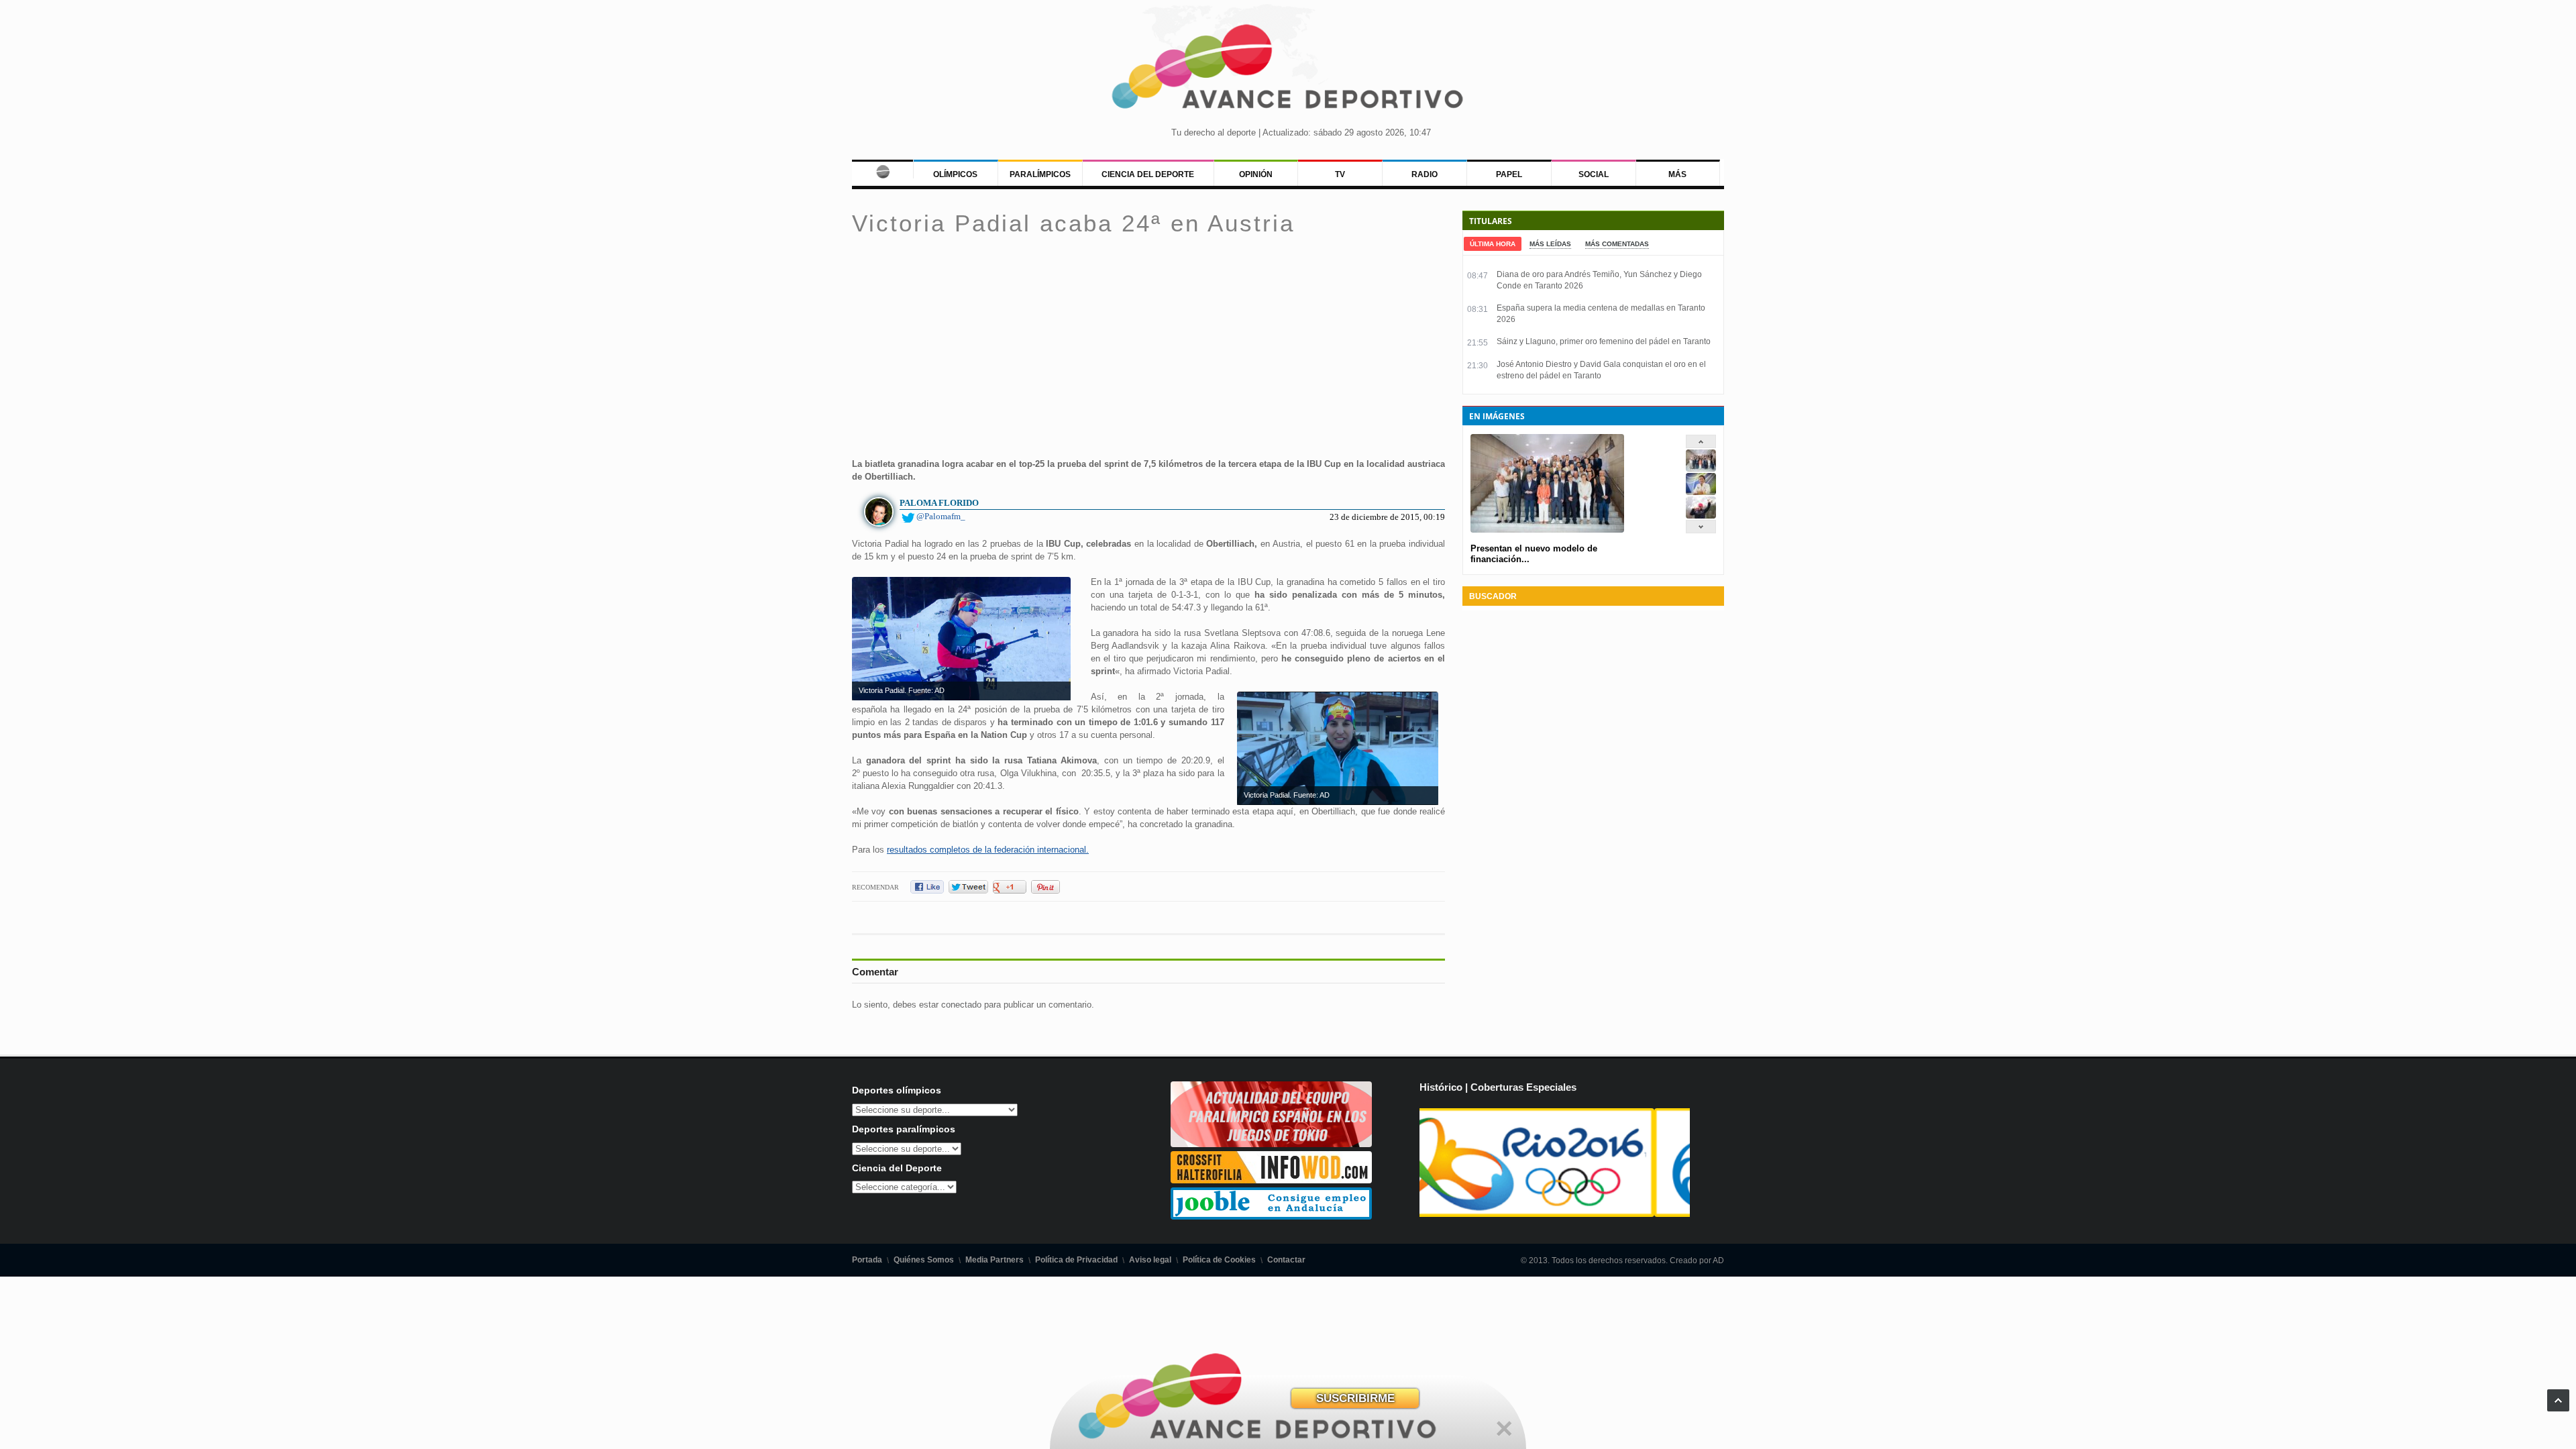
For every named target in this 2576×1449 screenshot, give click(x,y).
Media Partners (995, 1260)
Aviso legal (1150, 1260)
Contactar (1286, 1260)
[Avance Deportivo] (1288, 71)
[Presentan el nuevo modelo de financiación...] (1701, 469)
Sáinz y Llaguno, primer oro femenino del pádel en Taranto (1604, 341)
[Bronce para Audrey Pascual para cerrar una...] (1701, 516)
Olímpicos (955, 174)
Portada (867, 1260)
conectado (961, 1005)
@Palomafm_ (941, 516)
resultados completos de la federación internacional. (988, 850)
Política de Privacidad (1076, 1260)
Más (1677, 174)
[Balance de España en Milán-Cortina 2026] (1701, 492)
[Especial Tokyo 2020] (1271, 1144)
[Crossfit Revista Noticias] (1271, 1180)
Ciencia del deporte (1148, 174)
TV (1340, 174)
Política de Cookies (1219, 1260)
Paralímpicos (1040, 174)
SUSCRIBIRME (1355, 1398)
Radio (1425, 174)
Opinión (1256, 174)
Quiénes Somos (924, 1260)
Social (1594, 174)
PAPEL (1509, 174)
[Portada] (882, 169)
